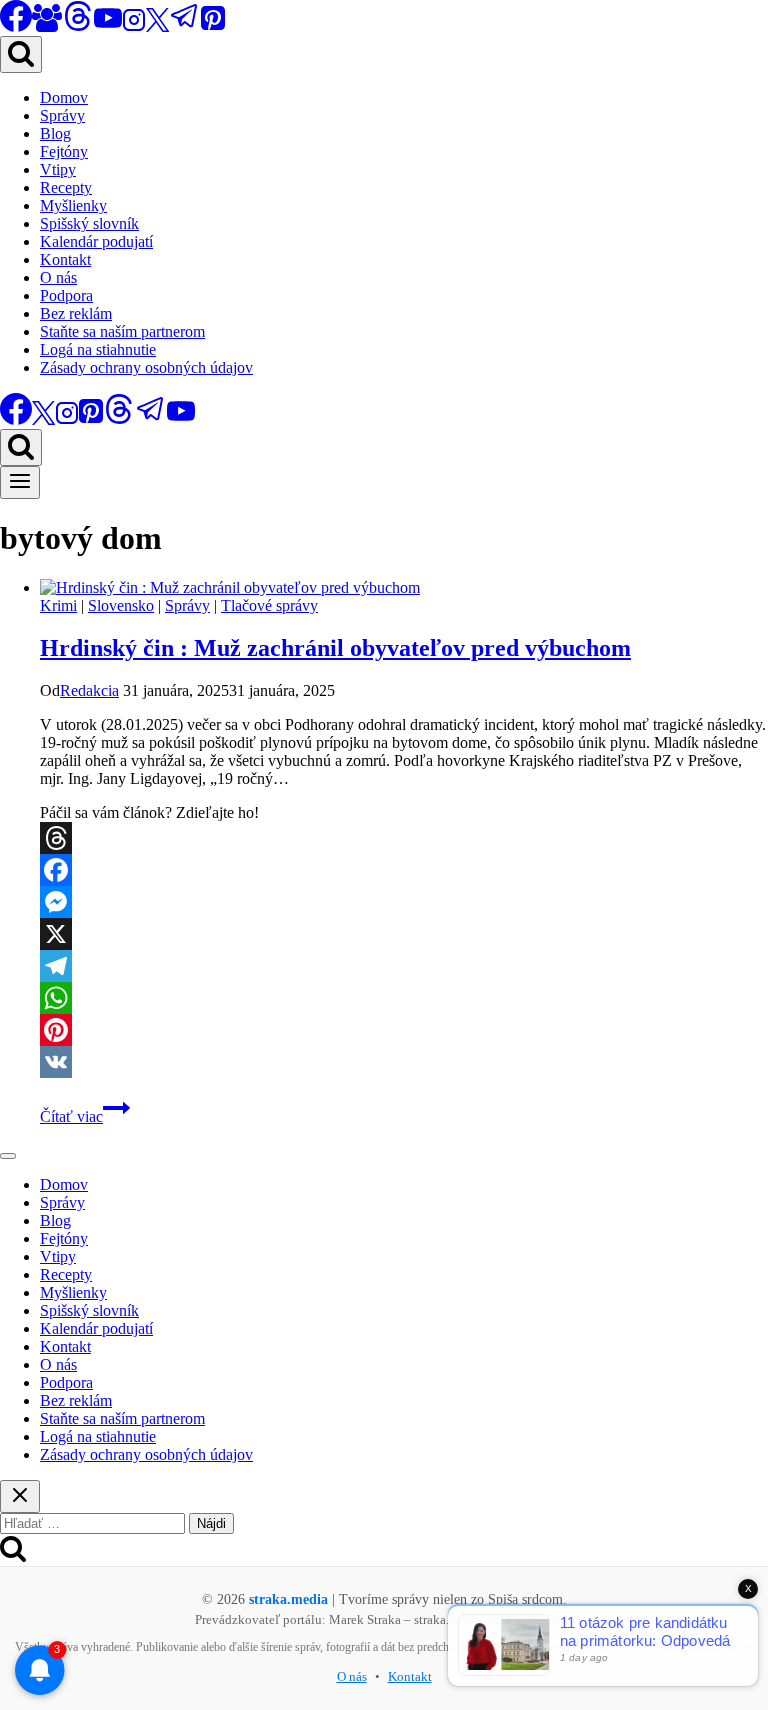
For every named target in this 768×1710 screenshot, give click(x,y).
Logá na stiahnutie (98, 349)
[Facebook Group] (47, 26)
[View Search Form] (21, 54)
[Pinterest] (213, 26)
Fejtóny (64, 151)
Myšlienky (73, 205)
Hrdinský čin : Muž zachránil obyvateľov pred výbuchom (335, 648)
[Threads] (78, 26)
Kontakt (65, 259)
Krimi (58, 605)
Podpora (66, 295)
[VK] (404, 1062)
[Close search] (20, 1496)
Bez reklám (76, 313)
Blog (55, 133)
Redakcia (89, 690)
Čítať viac (85, 1116)
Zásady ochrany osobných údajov (146, 367)
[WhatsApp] (404, 998)
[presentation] (404, 588)
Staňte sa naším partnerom (122, 331)
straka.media (288, 1599)
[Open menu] (20, 482)
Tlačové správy (269, 605)
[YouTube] (108, 26)
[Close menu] (8, 1156)
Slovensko (121, 605)
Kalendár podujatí (96, 241)
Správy (62, 115)
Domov (64, 97)
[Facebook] (404, 870)
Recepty (66, 187)
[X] (157, 26)
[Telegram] (185, 26)
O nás (58, 277)
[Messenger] (404, 902)
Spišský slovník (89, 223)
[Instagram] (134, 26)
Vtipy (58, 169)
